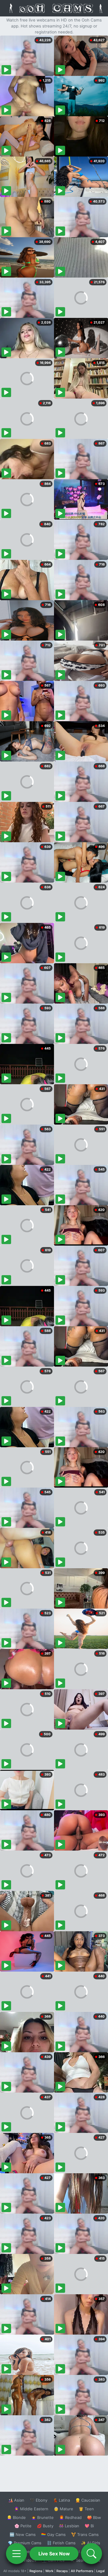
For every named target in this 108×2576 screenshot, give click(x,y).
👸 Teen (86, 2509)
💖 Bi (89, 2526)
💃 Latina (61, 2500)
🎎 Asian (16, 2500)
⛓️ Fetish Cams (61, 2543)
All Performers (82, 2571)
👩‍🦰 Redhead (70, 2517)
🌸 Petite (23, 2526)
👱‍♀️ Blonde (16, 2517)
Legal (100, 2571)
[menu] (16, 2554)
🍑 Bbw (94, 2517)
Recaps (62, 2571)
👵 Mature (63, 2509)
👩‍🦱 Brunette (42, 2517)
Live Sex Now (54, 2554)
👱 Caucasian (88, 2500)
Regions (36, 2571)
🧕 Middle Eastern (31, 2509)
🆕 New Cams (23, 2534)
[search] (91, 2554)
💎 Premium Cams (25, 2543)
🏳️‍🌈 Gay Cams (53, 2534)
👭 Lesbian (69, 2526)
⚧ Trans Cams (85, 2534)
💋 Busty (45, 2526)
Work (49, 2571)
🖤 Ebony (39, 2500)
